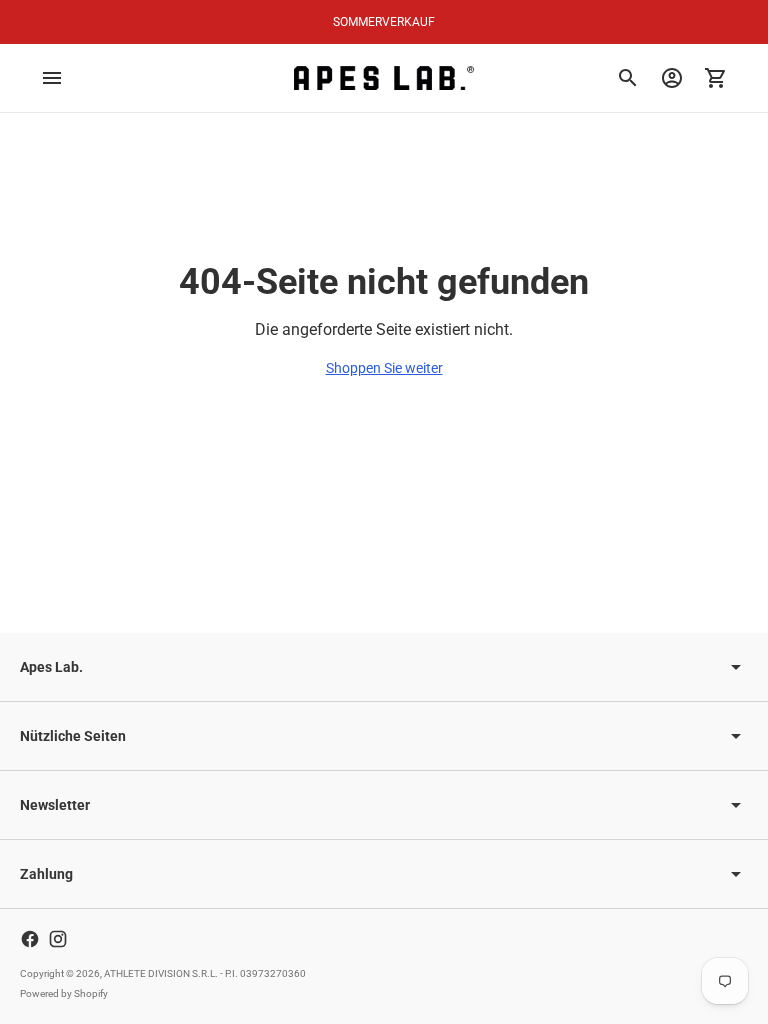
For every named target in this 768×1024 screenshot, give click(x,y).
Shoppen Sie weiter (384, 368)
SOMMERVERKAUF (384, 22)
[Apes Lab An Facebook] (30, 939)
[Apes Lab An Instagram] (58, 939)
